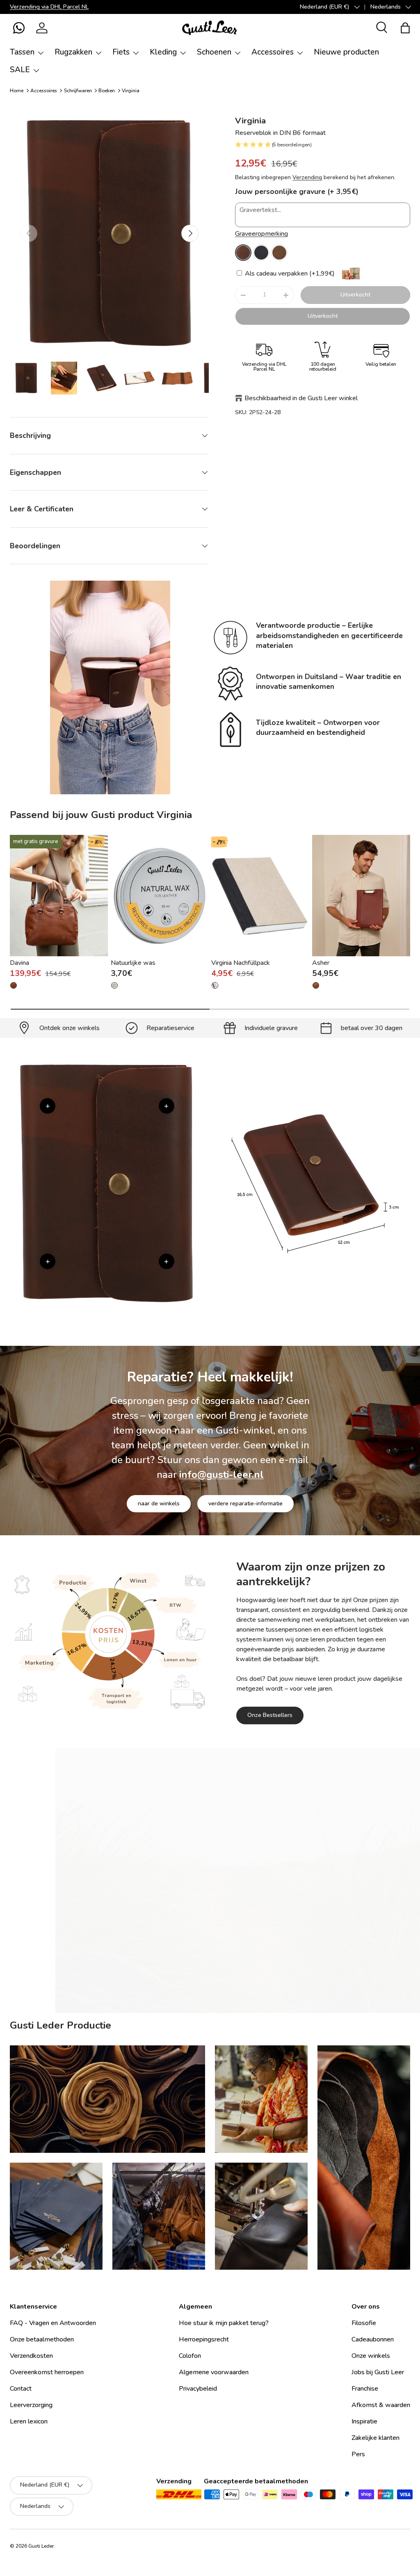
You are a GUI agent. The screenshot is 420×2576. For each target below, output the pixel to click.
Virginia (131, 91)
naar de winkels (159, 1503)
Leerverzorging (31, 2405)
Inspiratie (364, 2421)
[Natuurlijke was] (160, 896)
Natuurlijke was (133, 963)
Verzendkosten (31, 2356)
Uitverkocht (355, 295)
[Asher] (361, 896)
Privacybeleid (198, 2389)
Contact (21, 2389)
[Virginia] (243, 253)
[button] (19, 28)
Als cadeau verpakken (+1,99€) (289, 274)
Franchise (365, 2389)
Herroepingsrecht (204, 2339)
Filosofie (364, 2323)
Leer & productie (268, 1977)
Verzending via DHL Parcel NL (49, 7)
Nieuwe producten (346, 52)
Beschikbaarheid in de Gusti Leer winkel (301, 398)
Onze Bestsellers (270, 1715)
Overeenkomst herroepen (47, 2372)
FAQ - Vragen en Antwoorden (53, 2323)
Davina (19, 963)
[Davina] (59, 896)
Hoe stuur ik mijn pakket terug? (224, 2323)
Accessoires (44, 91)
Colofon (190, 2356)
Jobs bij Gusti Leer (378, 2372)
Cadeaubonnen (373, 2339)
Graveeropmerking (261, 234)
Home (17, 91)
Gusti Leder (41, 2546)
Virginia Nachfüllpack (241, 963)
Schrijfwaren (78, 91)
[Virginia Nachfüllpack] (260, 896)
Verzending (307, 177)
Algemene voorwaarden (214, 2372)
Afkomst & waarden (381, 2405)
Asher (321, 963)
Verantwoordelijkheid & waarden (174, 1977)
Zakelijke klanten (375, 2438)
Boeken (107, 91)
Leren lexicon (29, 2421)
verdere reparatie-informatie (245, 1503)
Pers (358, 2454)
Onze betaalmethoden (42, 2339)
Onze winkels (371, 2356)
